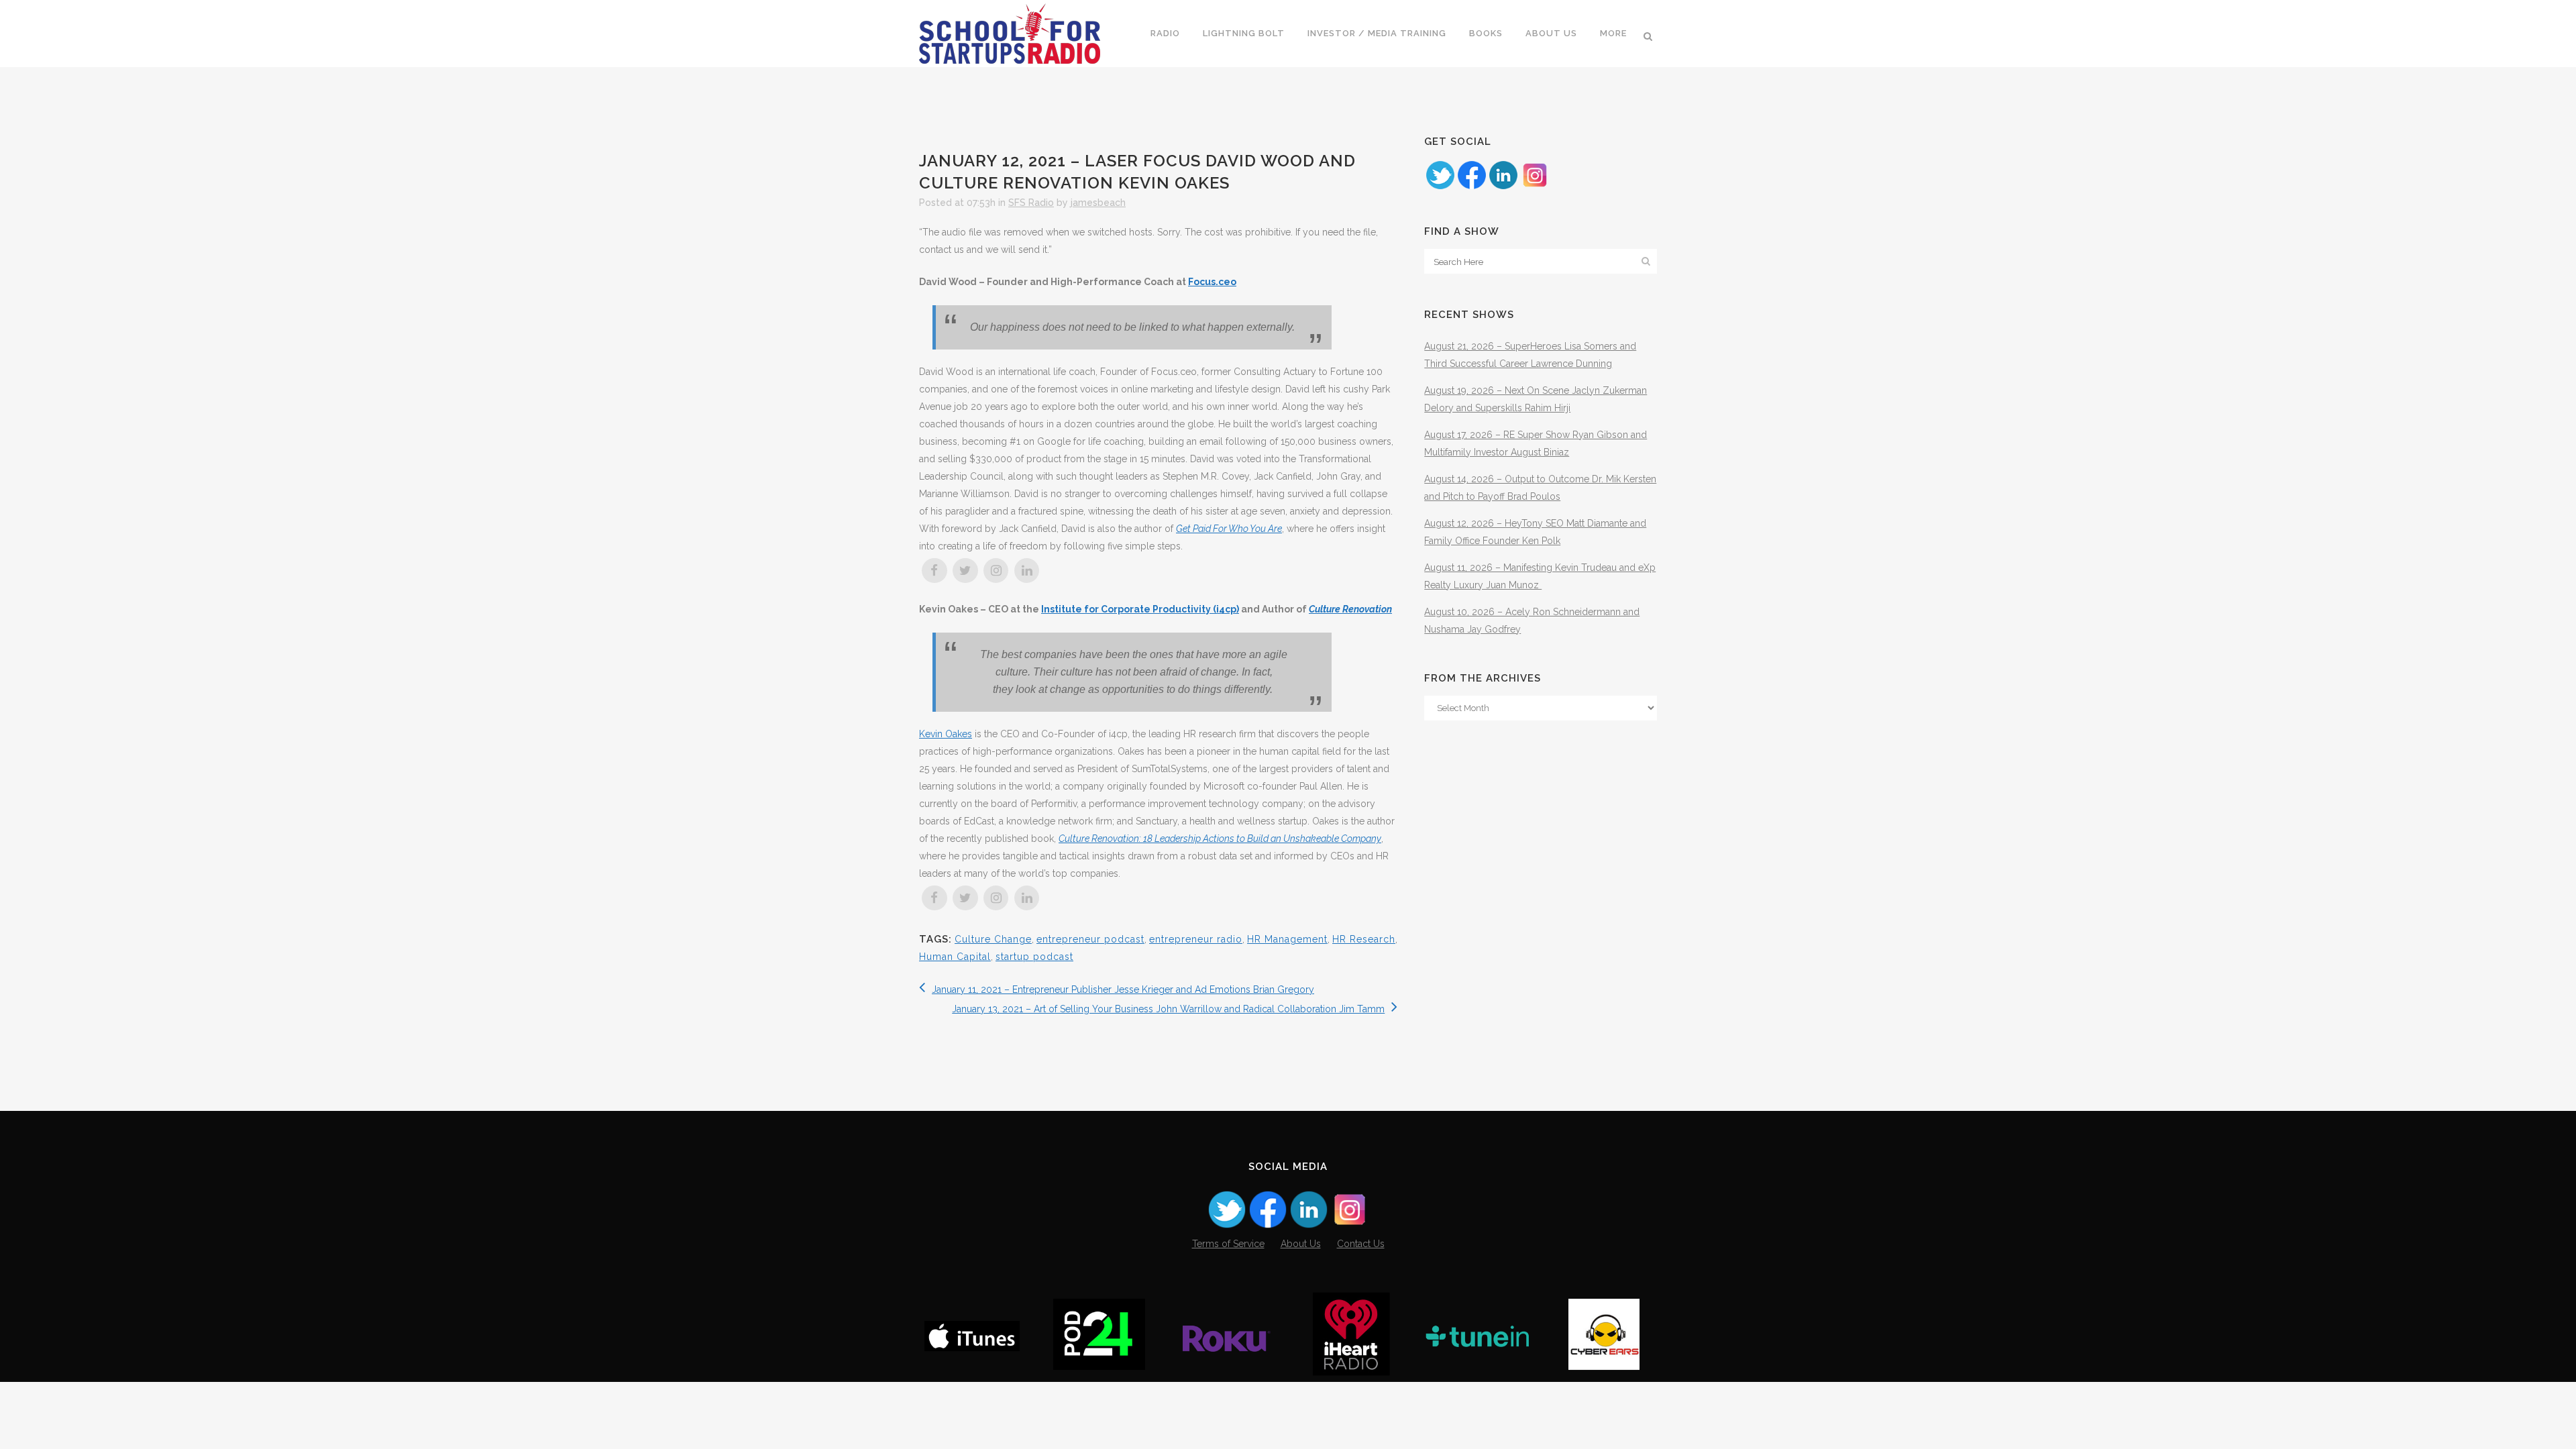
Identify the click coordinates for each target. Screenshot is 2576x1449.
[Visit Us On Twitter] (1440, 187)
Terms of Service (1228, 1244)
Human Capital (955, 957)
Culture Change (993, 939)
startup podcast (1034, 957)
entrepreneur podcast (1090, 939)
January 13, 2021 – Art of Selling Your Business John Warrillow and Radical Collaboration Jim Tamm (1168, 1009)
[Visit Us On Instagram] (1535, 187)
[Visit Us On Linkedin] (1503, 187)
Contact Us (1361, 1244)
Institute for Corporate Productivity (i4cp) (1140, 609)
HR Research (1364, 939)
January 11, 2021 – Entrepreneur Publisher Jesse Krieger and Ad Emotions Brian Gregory (1123, 989)
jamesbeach (1098, 203)
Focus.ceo (1212, 282)
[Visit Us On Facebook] (1471, 187)
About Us (1301, 1244)
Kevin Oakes (946, 734)
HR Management (1287, 939)
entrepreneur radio (1196, 939)
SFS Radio (1031, 203)
